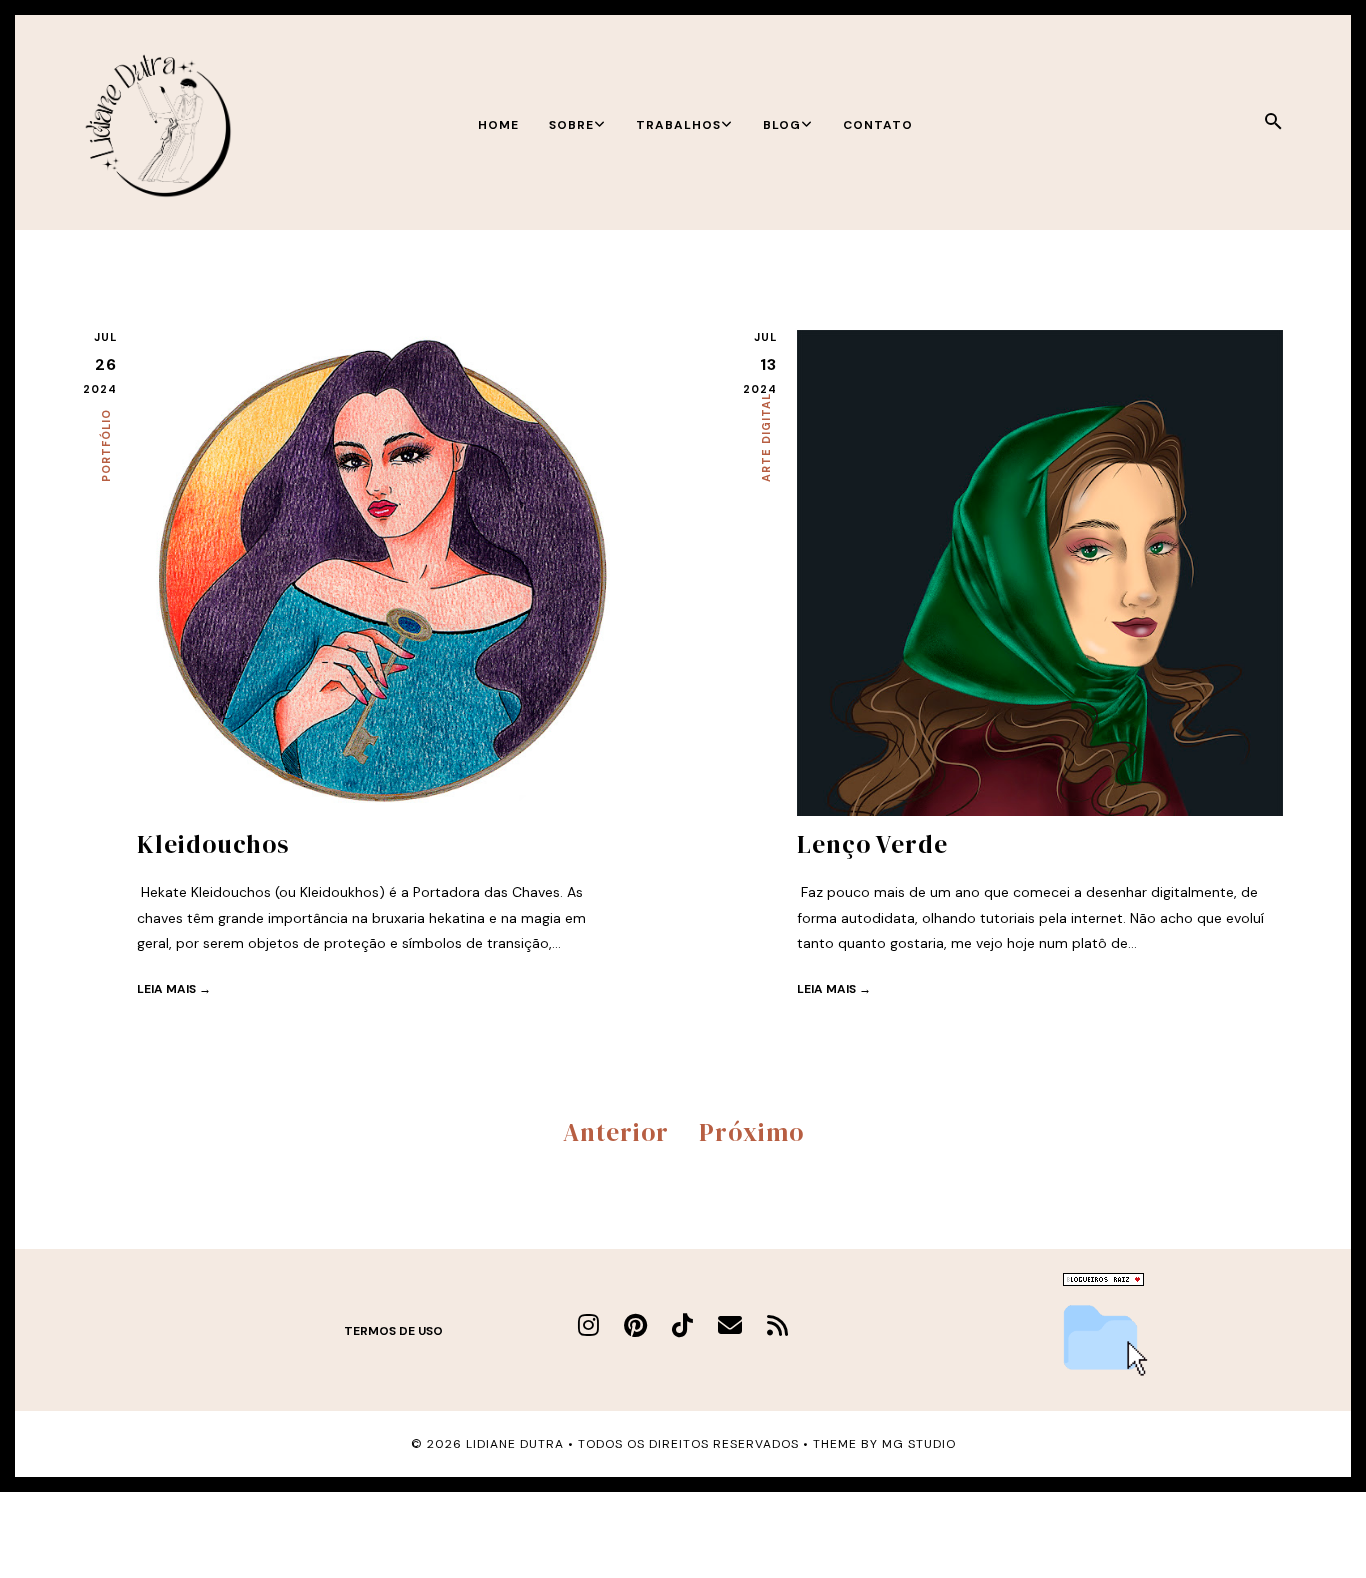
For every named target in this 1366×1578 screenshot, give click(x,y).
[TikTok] (682, 1325)
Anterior (616, 1132)
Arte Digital (766, 437)
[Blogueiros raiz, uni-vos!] (1103, 1281)
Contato (878, 125)
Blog (782, 125)
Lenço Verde (872, 844)
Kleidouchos (213, 844)
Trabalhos (678, 125)
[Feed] (777, 1325)
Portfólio (106, 445)
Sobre (571, 125)
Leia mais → (174, 989)
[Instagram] (588, 1325)
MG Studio (919, 1444)
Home (498, 125)
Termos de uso (393, 1331)
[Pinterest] (635, 1325)
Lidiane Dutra (515, 1444)
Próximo (751, 1132)
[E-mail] (730, 1325)
